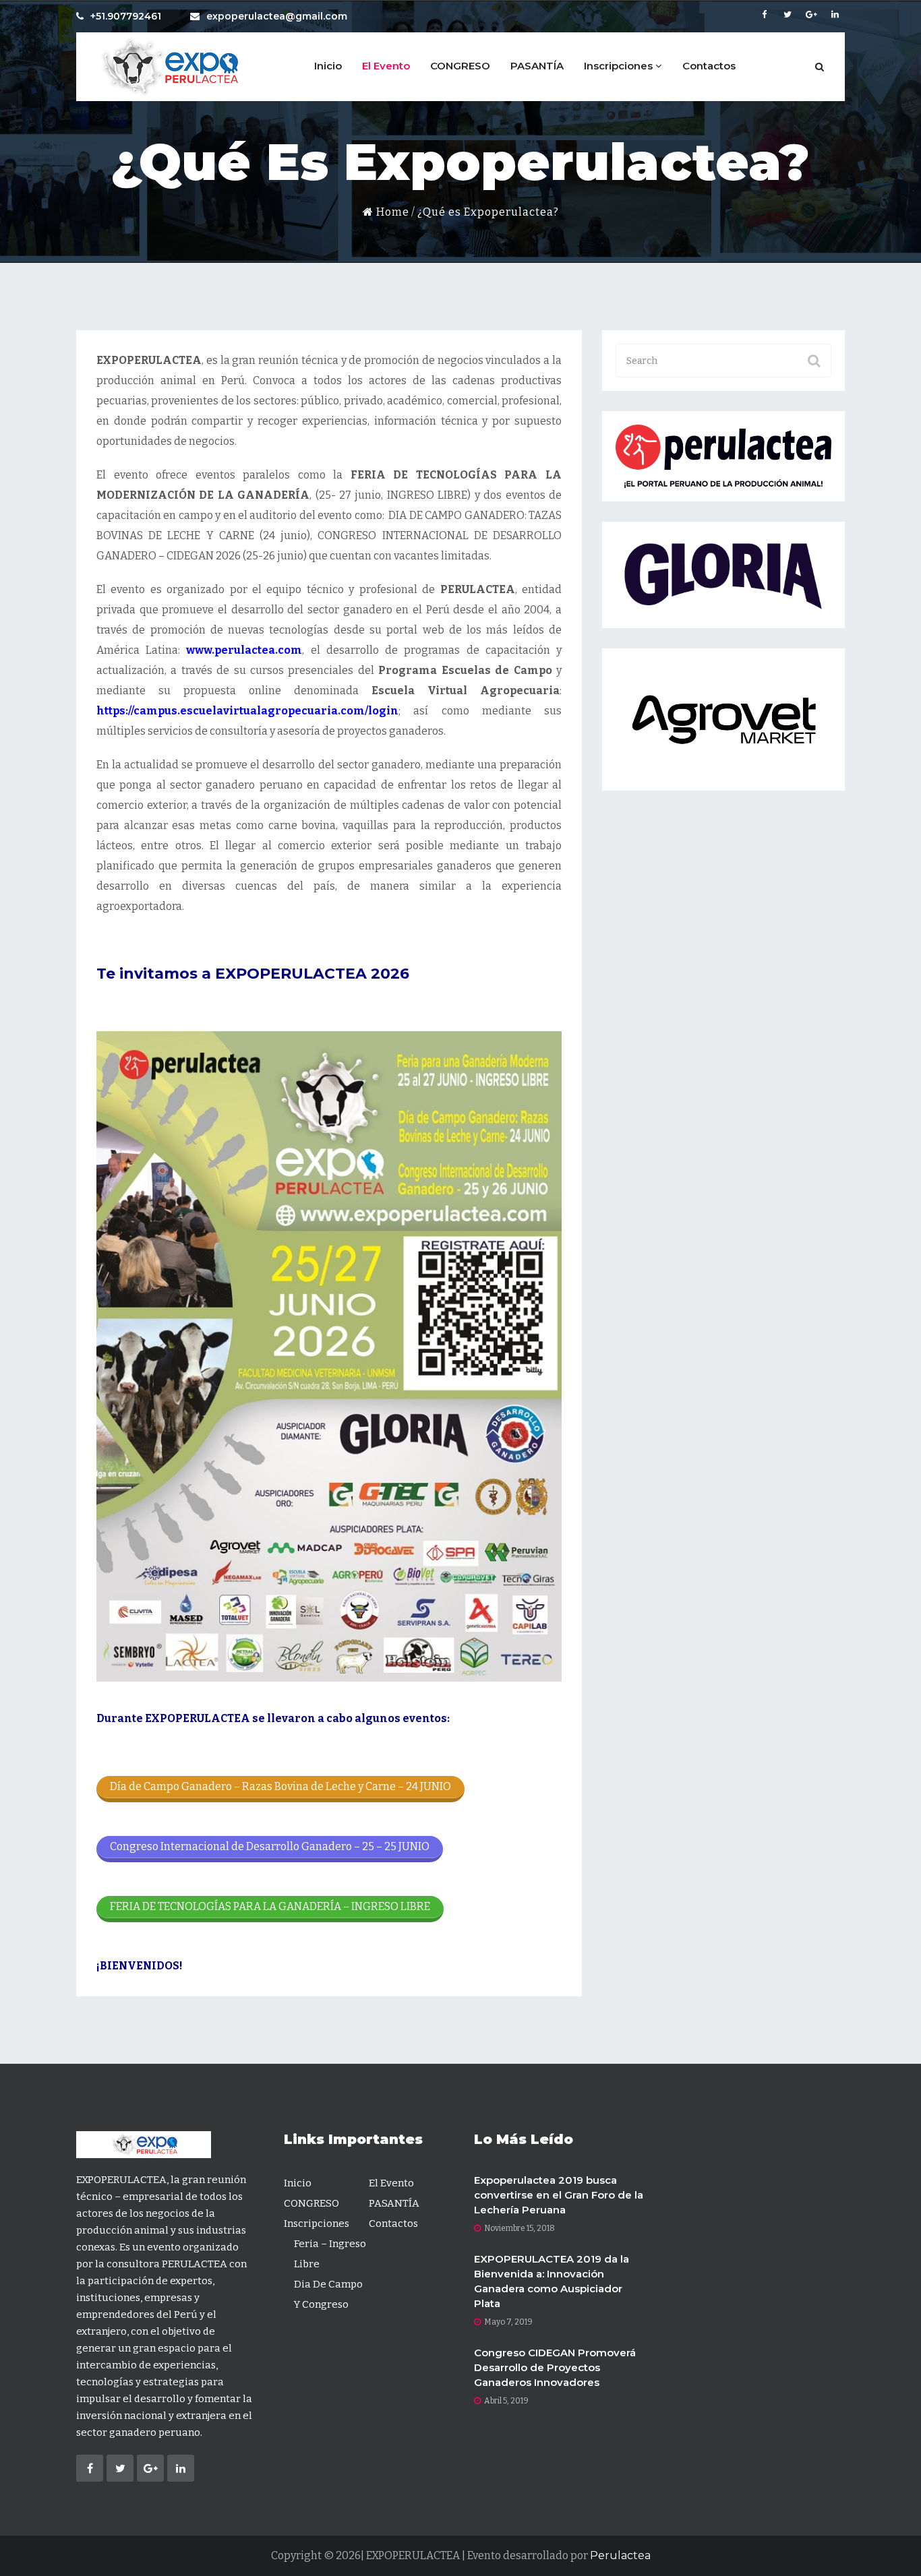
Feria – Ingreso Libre (330, 2254)
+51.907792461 (126, 16)
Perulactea (620, 2555)
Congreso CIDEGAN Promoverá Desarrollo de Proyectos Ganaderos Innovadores (555, 2367)
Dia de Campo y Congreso (328, 2294)
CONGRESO (460, 66)
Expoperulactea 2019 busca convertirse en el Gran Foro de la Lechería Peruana (559, 2195)
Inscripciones (620, 66)
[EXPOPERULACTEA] (167, 67)
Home (391, 212)
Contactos (709, 66)
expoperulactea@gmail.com (277, 16)
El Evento (386, 66)
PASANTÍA (537, 66)
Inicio (328, 66)
